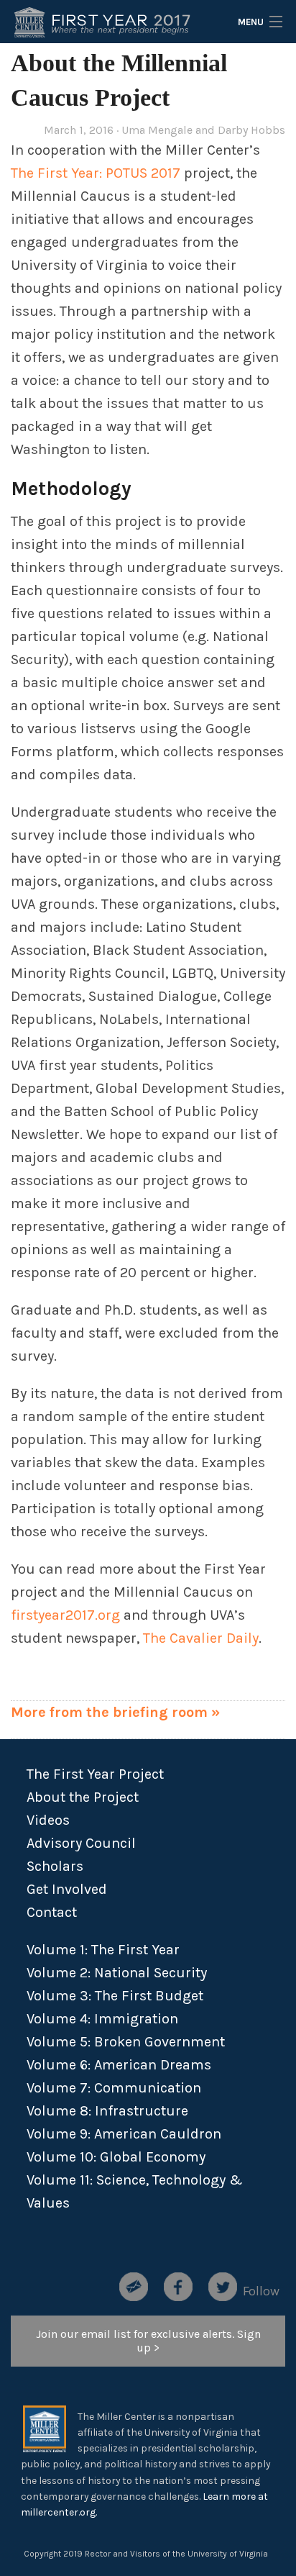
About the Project (83, 1797)
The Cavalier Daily (201, 1638)
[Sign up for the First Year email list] (134, 2284)
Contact (52, 1912)
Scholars (55, 1866)
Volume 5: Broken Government (126, 2042)
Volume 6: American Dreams (119, 2065)
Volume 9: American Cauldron (124, 2134)
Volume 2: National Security (117, 1973)
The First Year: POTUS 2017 (96, 173)
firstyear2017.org (65, 1615)
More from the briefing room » (115, 1712)
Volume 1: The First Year (103, 1950)
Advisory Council (81, 1843)
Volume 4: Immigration (102, 2019)
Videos (48, 1820)
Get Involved (67, 1889)
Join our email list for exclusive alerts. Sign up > (148, 2341)
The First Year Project (97, 1774)
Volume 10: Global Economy (116, 2157)
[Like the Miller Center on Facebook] (178, 2284)
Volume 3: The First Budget (115, 1996)
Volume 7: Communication (114, 2088)
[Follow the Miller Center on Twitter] (223, 2284)
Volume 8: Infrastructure (107, 2111)
